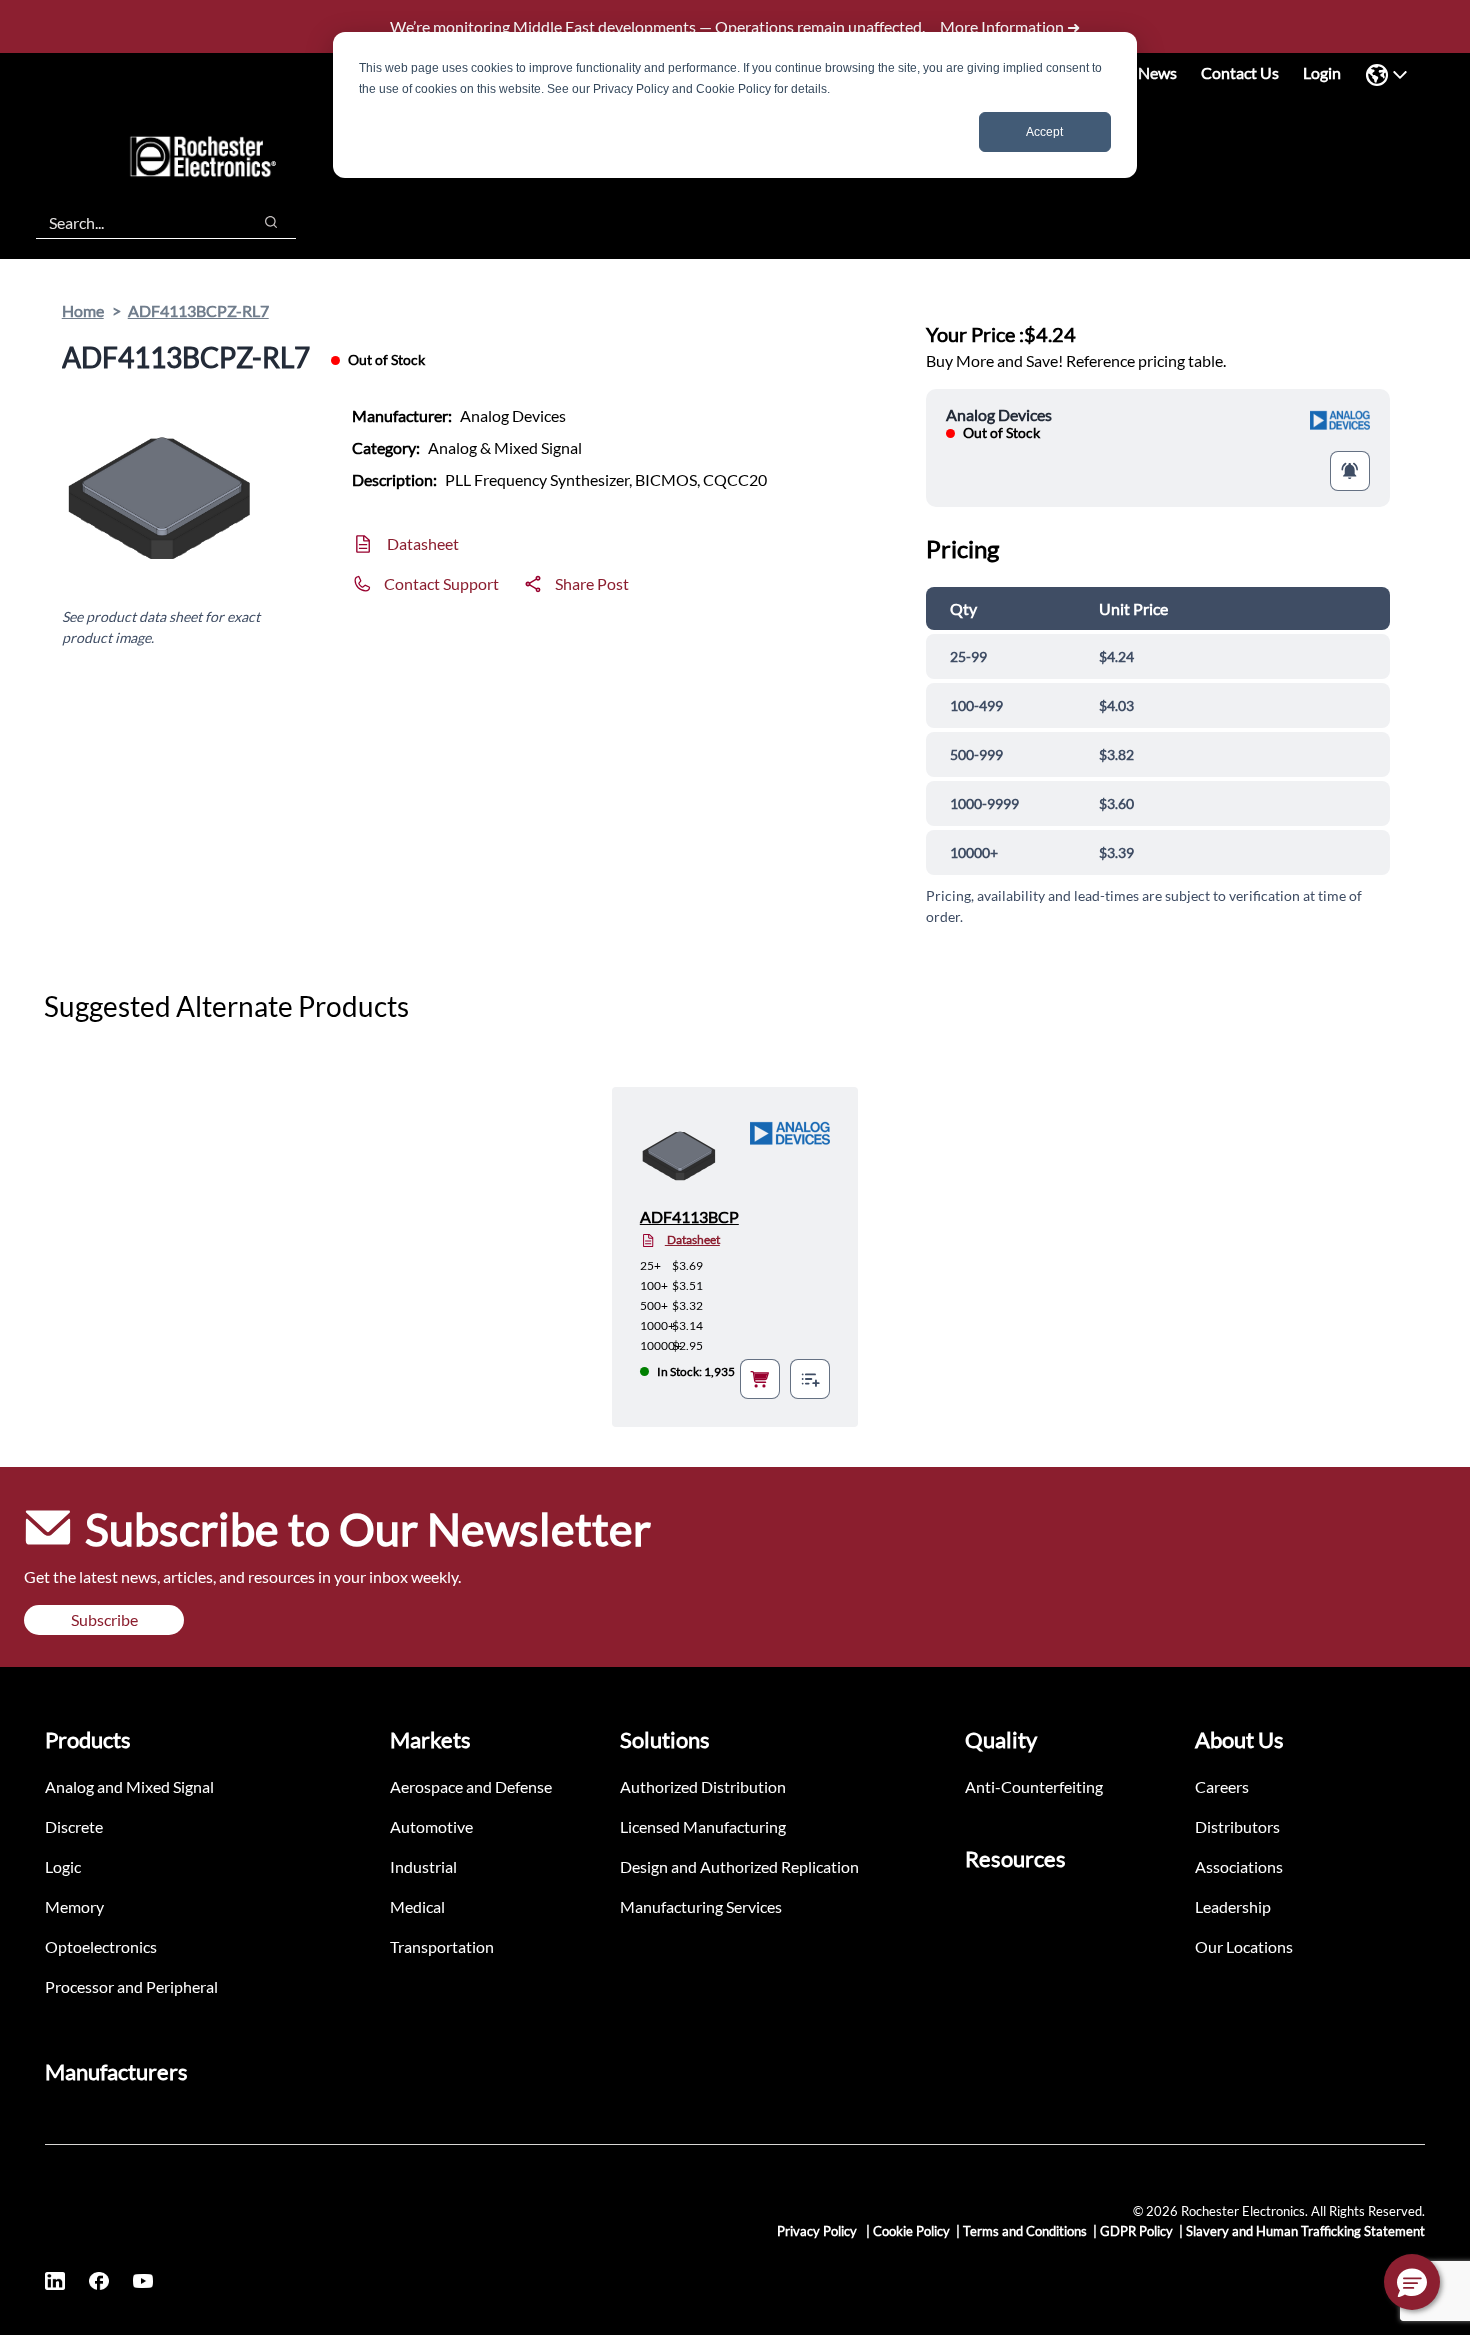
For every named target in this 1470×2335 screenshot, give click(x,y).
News (1157, 72)
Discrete (74, 1826)
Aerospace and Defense (471, 1786)
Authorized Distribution (703, 1786)
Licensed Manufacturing (703, 1826)
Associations (1239, 1866)
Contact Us (1240, 72)
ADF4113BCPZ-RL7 (198, 310)
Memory (74, 1906)
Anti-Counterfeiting (1034, 1786)
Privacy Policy (818, 2231)
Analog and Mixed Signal (129, 1786)
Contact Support (441, 583)
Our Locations (1244, 1946)
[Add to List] (810, 1379)
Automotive (431, 1826)
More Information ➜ (1010, 26)
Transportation (442, 1946)
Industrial (423, 1866)
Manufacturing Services (701, 1906)
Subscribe (104, 1619)
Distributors (1237, 1826)
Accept (1044, 132)
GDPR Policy (1136, 2231)
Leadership (1233, 1906)
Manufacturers (116, 2071)
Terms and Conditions (1025, 2231)
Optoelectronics (101, 1946)
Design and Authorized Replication (739, 1866)
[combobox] (133, 222)
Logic (63, 1866)
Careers (1222, 1786)
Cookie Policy (911, 2231)
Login (1322, 72)
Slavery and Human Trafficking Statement (1305, 2231)
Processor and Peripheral (131, 1986)
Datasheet (423, 543)
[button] (1412, 2282)
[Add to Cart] (760, 1379)
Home (83, 310)
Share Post (592, 583)
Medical (417, 1906)
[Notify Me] (1350, 471)
